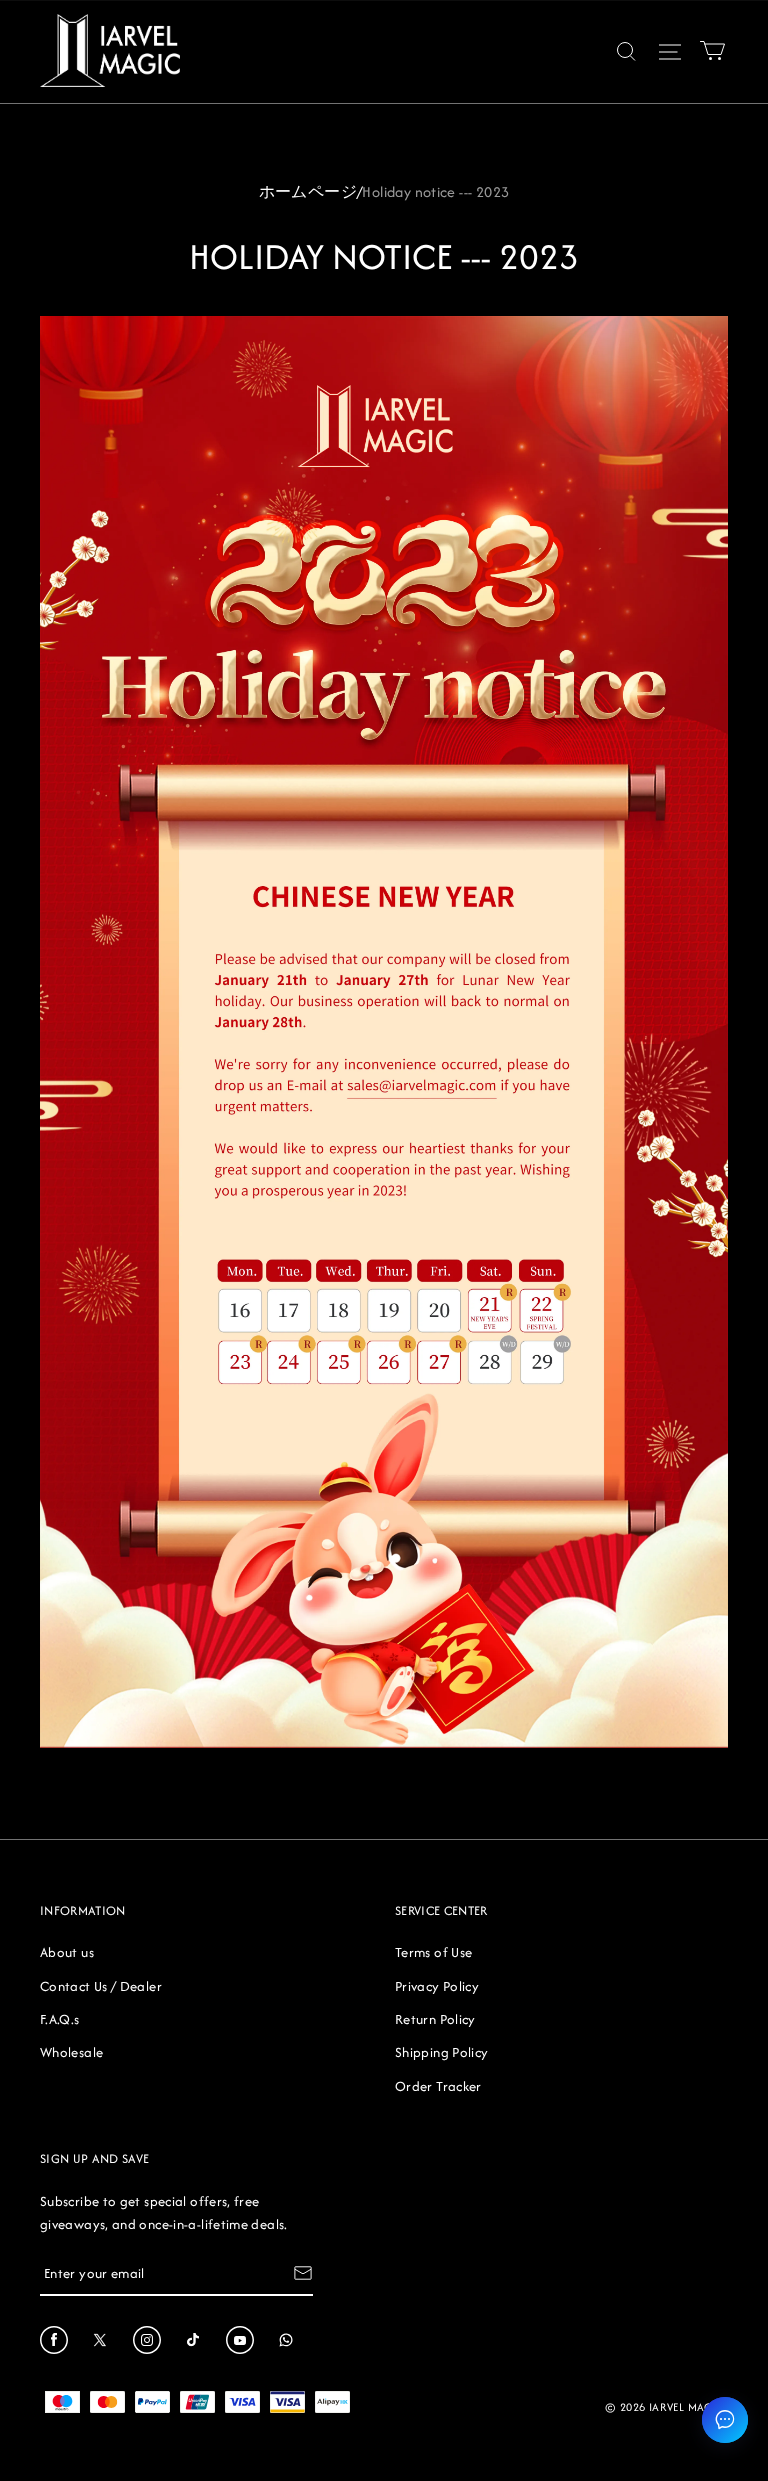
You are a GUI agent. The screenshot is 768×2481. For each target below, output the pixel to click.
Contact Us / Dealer (101, 1986)
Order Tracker (438, 2086)
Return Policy (435, 2019)
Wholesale (71, 2052)
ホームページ (308, 191)
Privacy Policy (437, 1986)
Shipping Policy (441, 2052)
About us (67, 1952)
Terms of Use (433, 1952)
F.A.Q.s (60, 2019)
